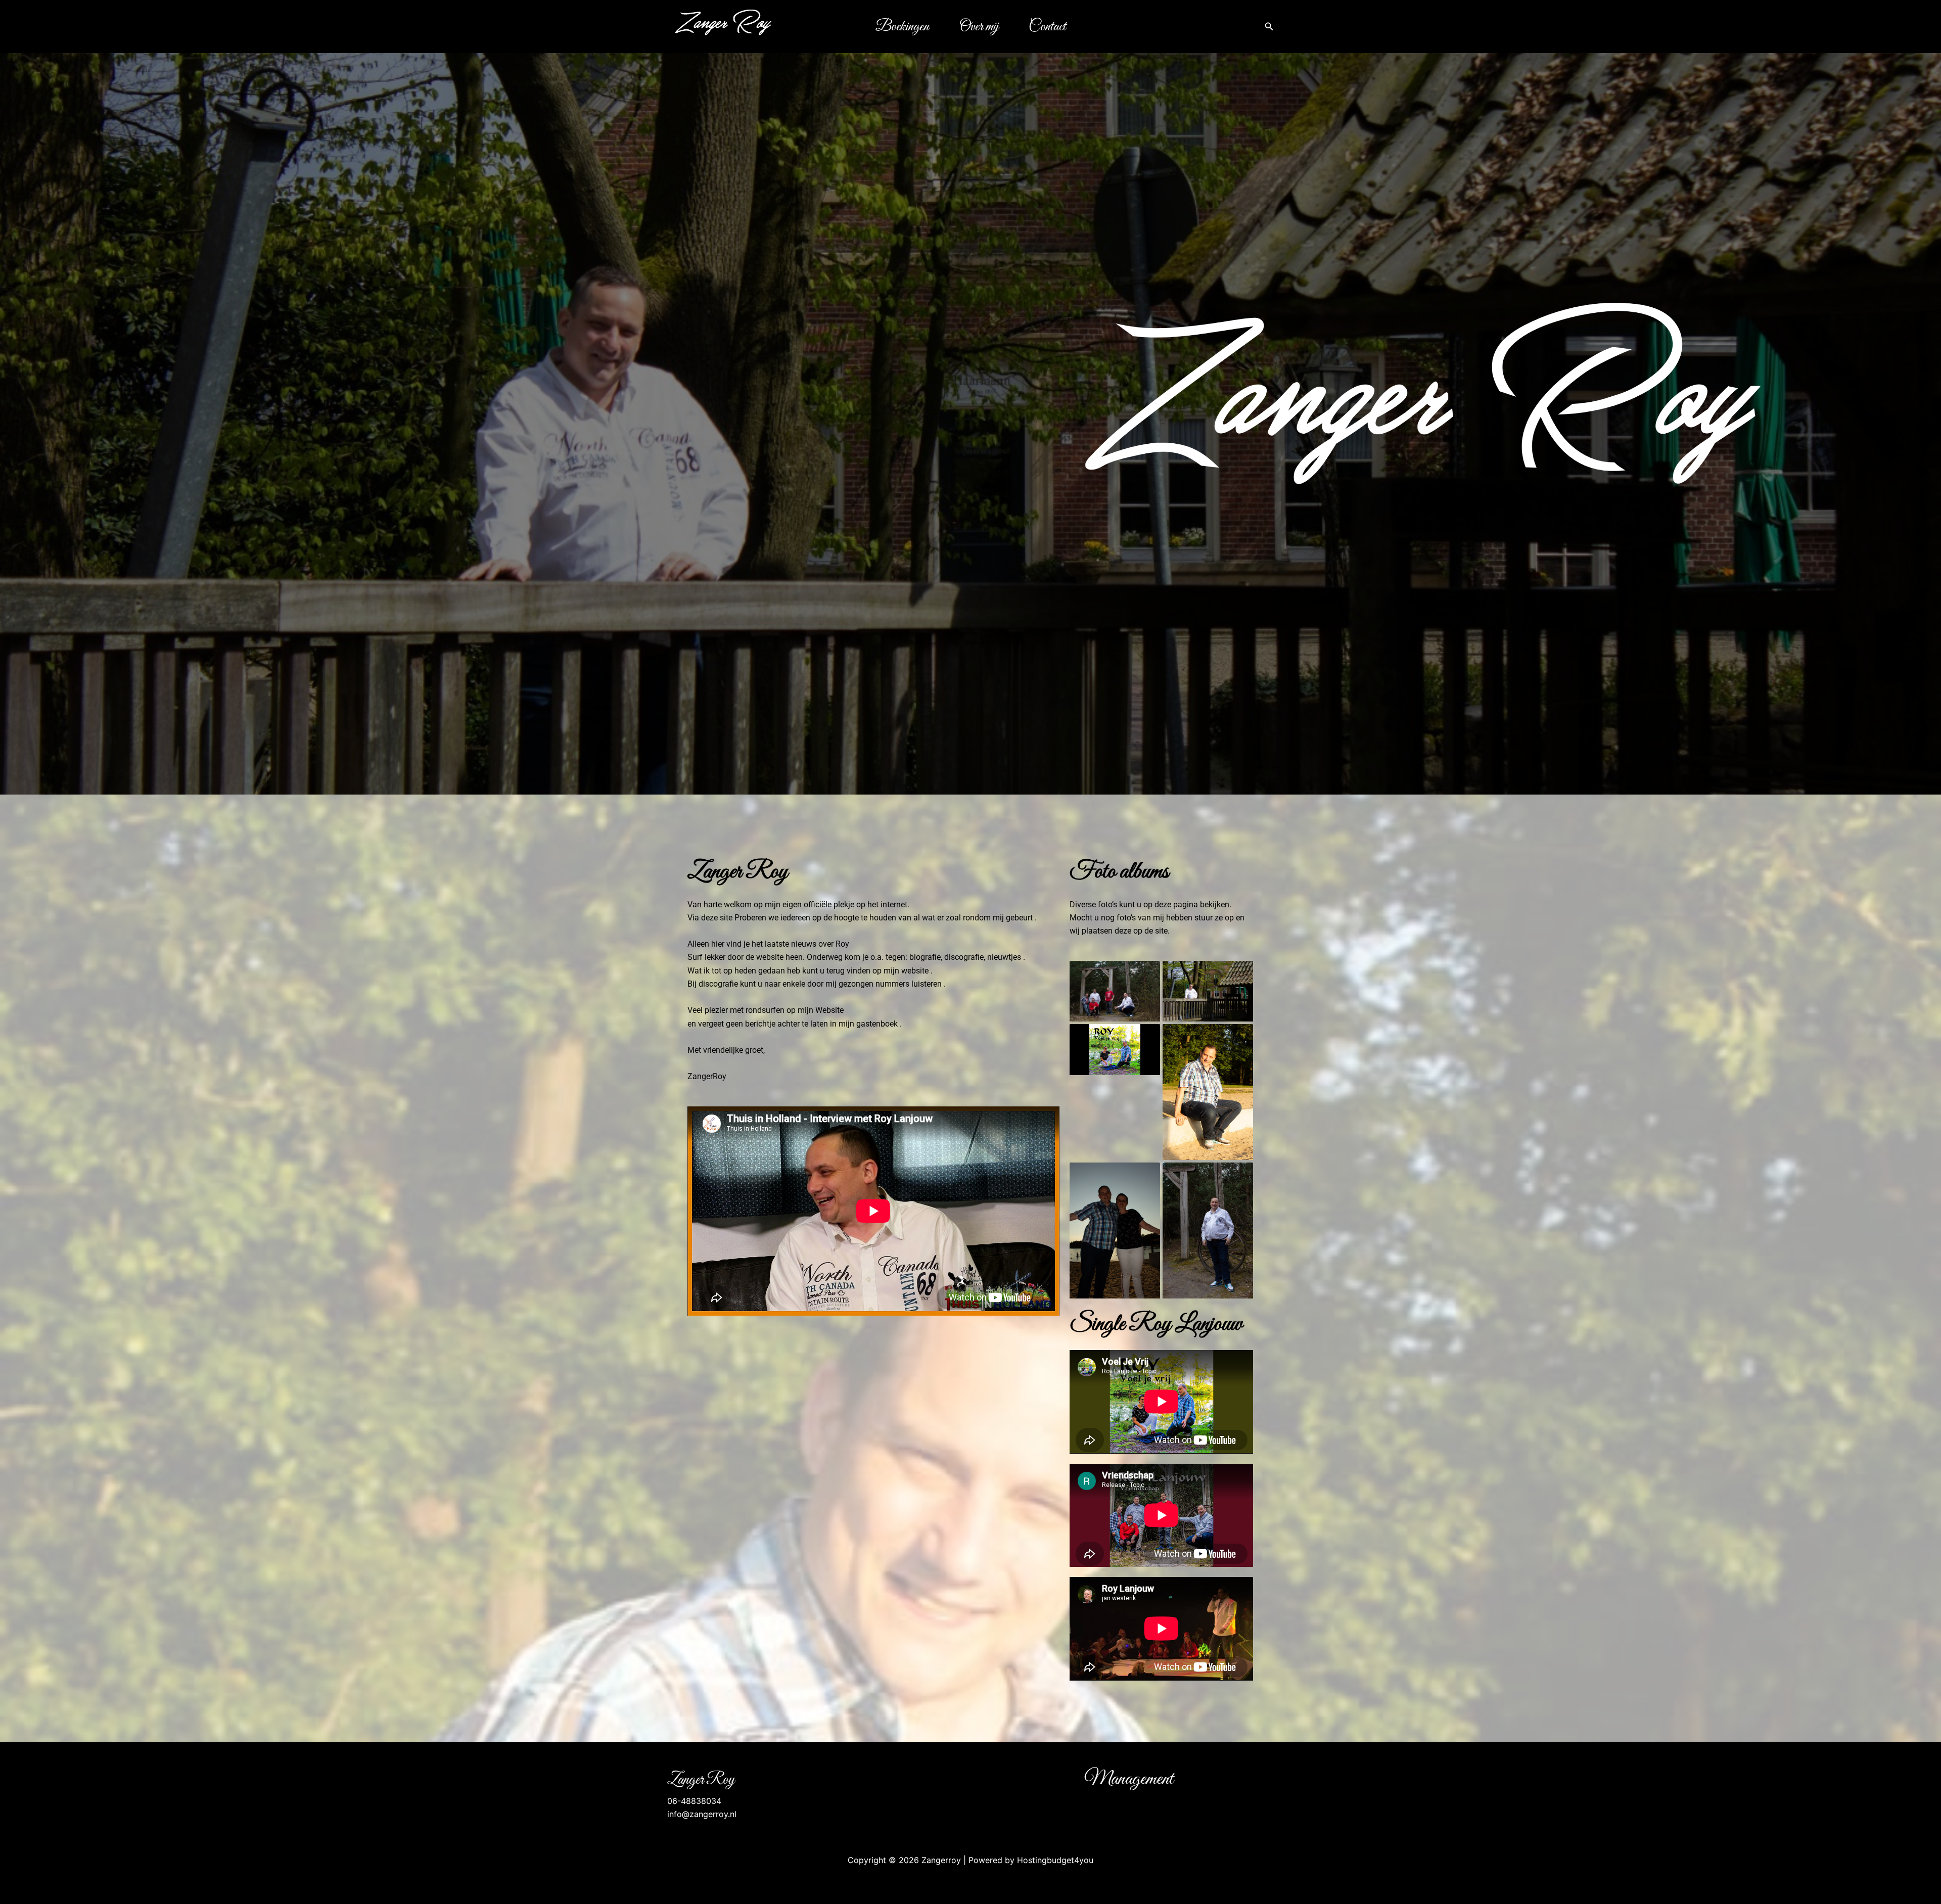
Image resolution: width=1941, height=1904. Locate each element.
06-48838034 (694, 1801)
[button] (1269, 27)
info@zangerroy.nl (702, 1814)
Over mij (979, 27)
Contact (1047, 27)
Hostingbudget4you (1055, 1860)
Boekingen (902, 27)
